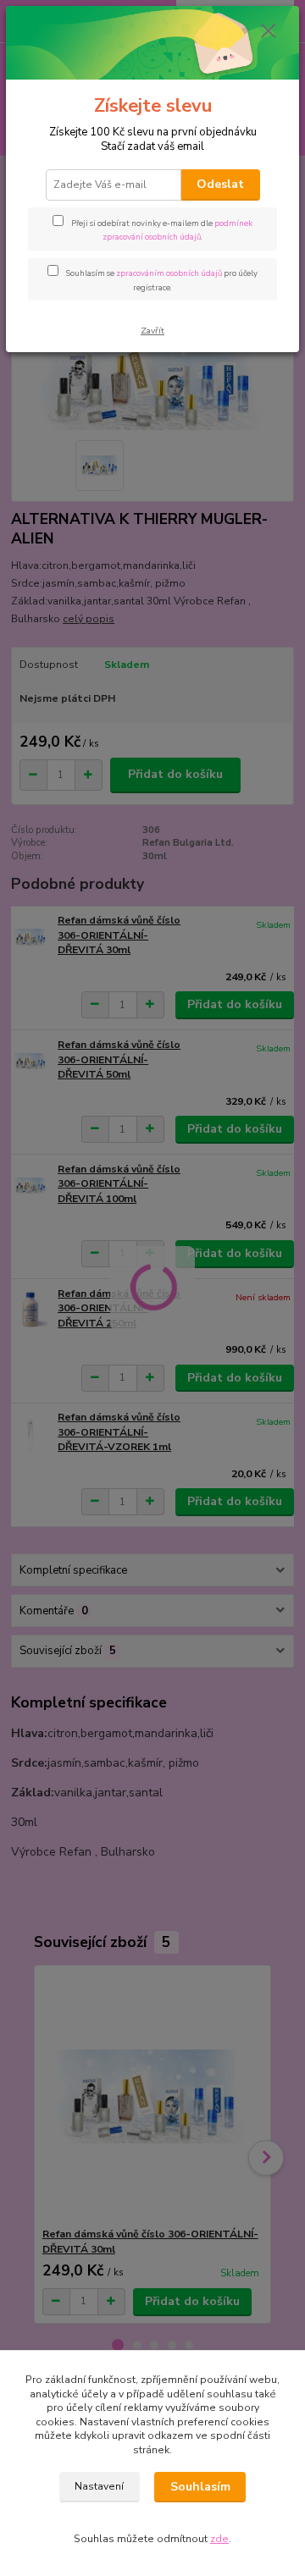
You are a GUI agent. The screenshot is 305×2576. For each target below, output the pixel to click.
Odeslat (220, 184)
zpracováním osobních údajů (169, 273)
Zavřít (152, 331)
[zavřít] (269, 32)
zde (219, 2539)
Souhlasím (200, 2487)
